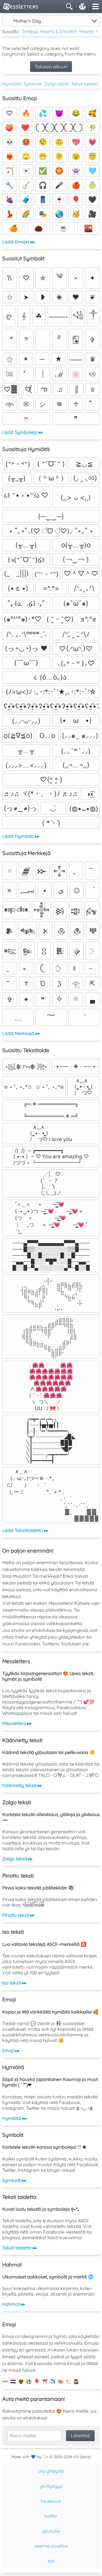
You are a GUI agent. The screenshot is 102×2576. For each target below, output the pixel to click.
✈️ (53, 2381)
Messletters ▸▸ (17, 1723)
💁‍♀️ (76, 2381)
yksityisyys (51, 2486)
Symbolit (33, 84)
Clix (45, 2457)
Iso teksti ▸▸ (14, 1983)
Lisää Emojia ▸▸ (19, 242)
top (51, 2561)
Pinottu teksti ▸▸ (18, 1915)
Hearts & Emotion (59, 31)
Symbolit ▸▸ (14, 2180)
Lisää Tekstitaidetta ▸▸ (25, 1530)
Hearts (86, 31)
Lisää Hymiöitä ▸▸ (21, 836)
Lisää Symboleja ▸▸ (23, 432)
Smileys (30, 31)
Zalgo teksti (57, 84)
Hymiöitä (12, 84)
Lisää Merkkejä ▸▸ (21, 1033)
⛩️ (45, 2381)
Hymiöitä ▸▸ (15, 2118)
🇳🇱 (13, 2381)
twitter (51, 2516)
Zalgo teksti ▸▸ (17, 1859)
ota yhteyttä (51, 2471)
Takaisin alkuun (51, 67)
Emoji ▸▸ (11, 2050)
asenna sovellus (51, 2546)
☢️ (21, 2381)
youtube (51, 2531)
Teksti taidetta (86, 84)
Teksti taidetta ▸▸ (20, 2248)
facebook (51, 2501)
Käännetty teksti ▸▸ (22, 1785)
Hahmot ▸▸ (14, 2304)
